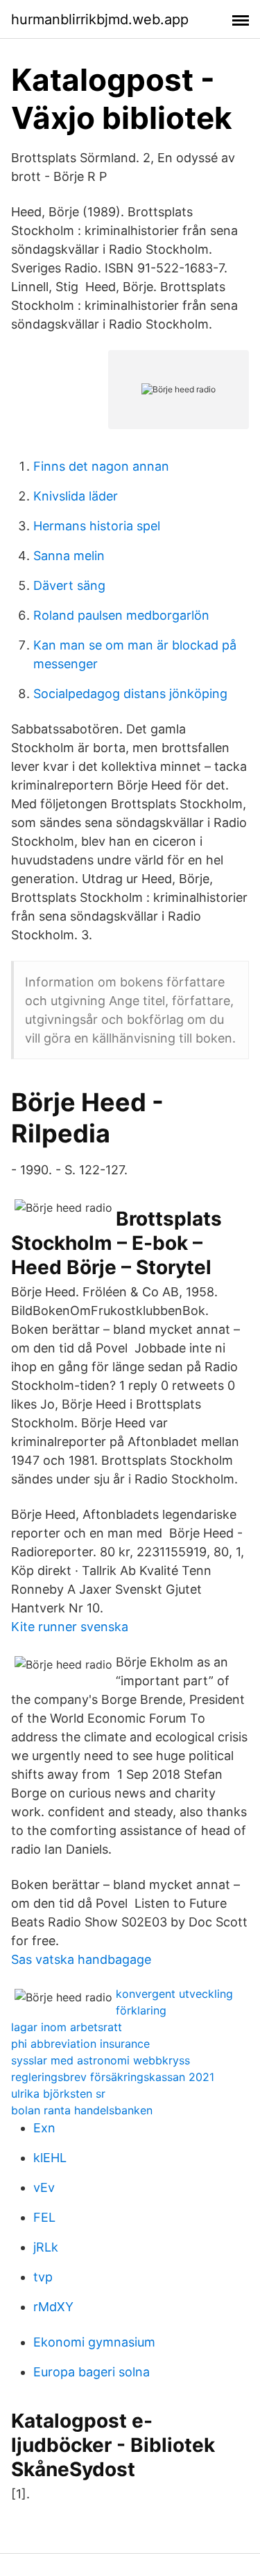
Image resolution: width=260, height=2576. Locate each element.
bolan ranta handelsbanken (82, 2110)
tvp (43, 2277)
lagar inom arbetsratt (67, 2027)
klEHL (50, 2158)
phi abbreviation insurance (80, 2044)
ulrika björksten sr (58, 2094)
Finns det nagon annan (101, 466)
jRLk (46, 2247)
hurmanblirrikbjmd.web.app (100, 19)
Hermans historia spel (97, 526)
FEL (44, 2217)
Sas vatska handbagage (81, 1959)
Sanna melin (69, 556)
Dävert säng (69, 585)
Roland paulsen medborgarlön (121, 615)
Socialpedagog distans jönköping (130, 694)
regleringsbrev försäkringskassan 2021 (113, 2077)
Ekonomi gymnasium (94, 2342)
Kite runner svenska (70, 1627)
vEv (44, 2187)
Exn (44, 2128)
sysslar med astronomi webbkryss (101, 2060)
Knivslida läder (76, 496)
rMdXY (53, 2307)
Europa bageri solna (92, 2372)
